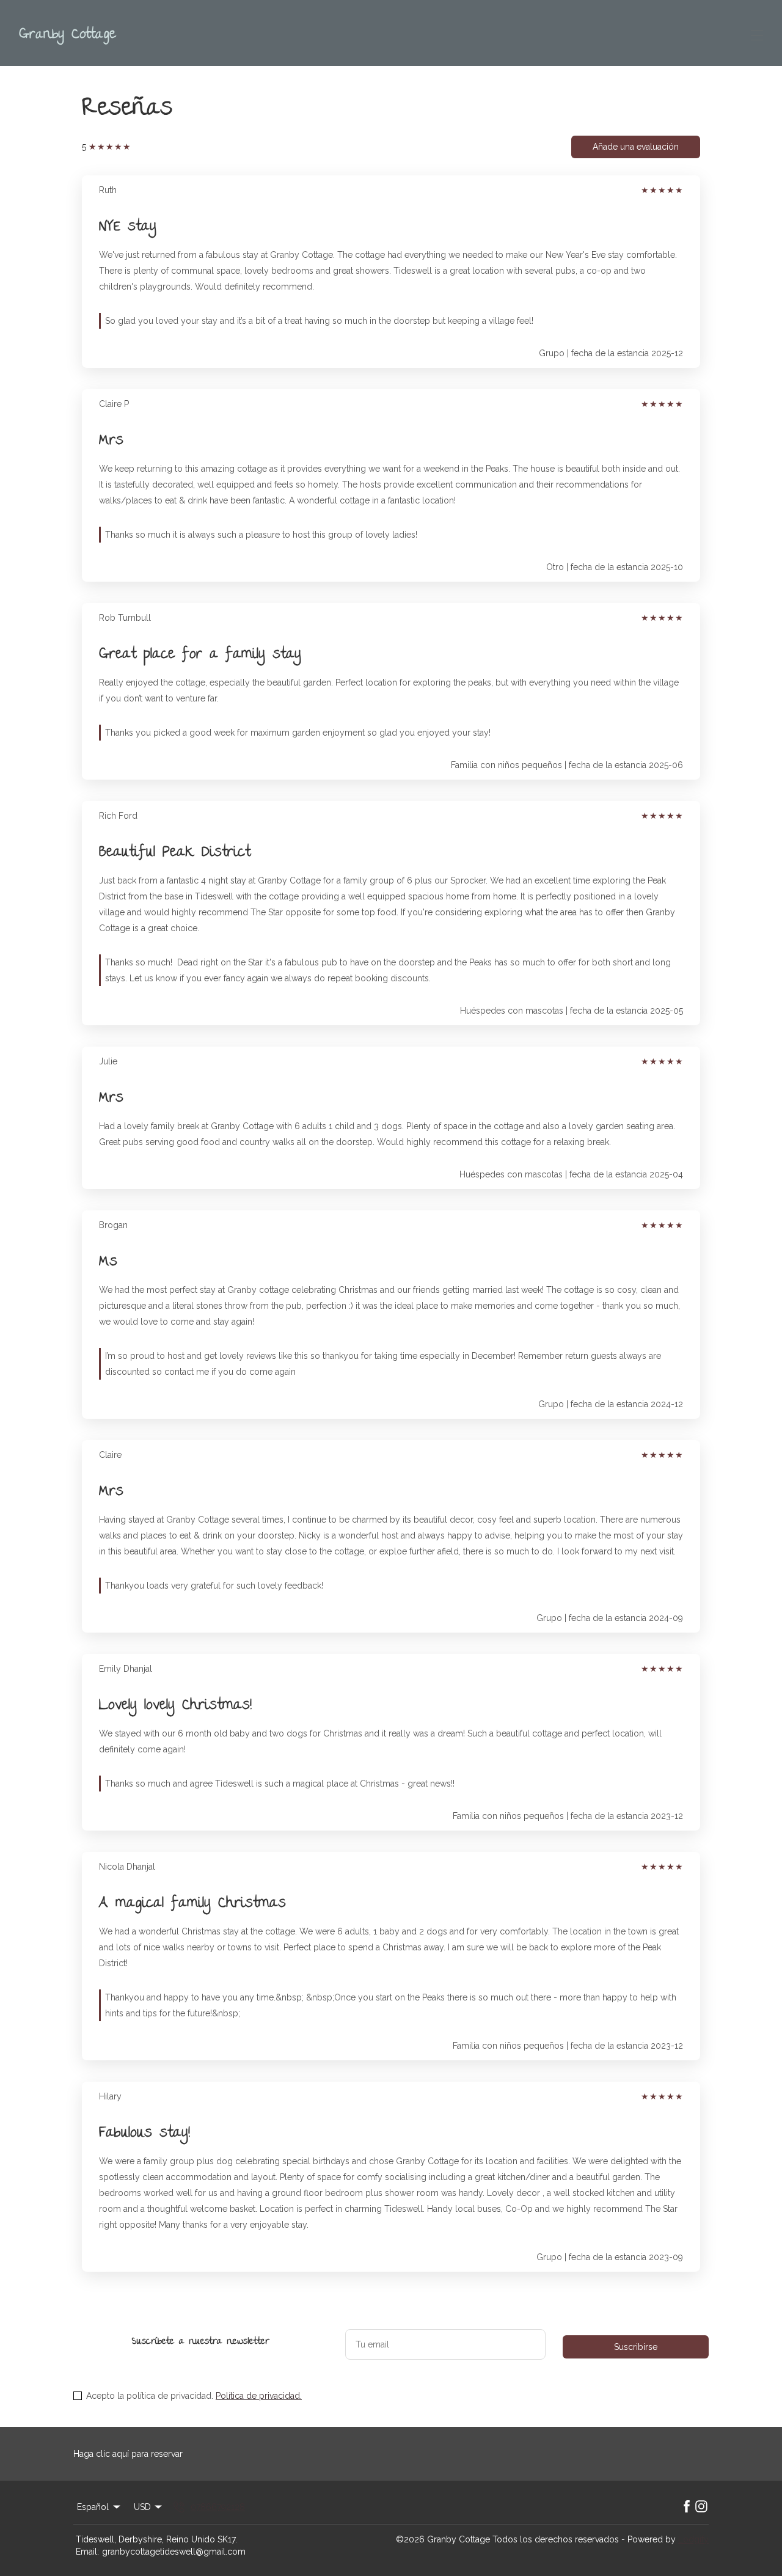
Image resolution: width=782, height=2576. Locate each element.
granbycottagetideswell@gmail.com (174, 2552)
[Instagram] (701, 2507)
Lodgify (693, 2539)
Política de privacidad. (259, 2396)
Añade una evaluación (636, 147)
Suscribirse (636, 2347)
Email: (87, 2552)
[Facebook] (687, 2507)
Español (93, 2507)
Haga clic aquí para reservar (128, 2454)
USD (142, 2507)
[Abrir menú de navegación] (757, 35)
